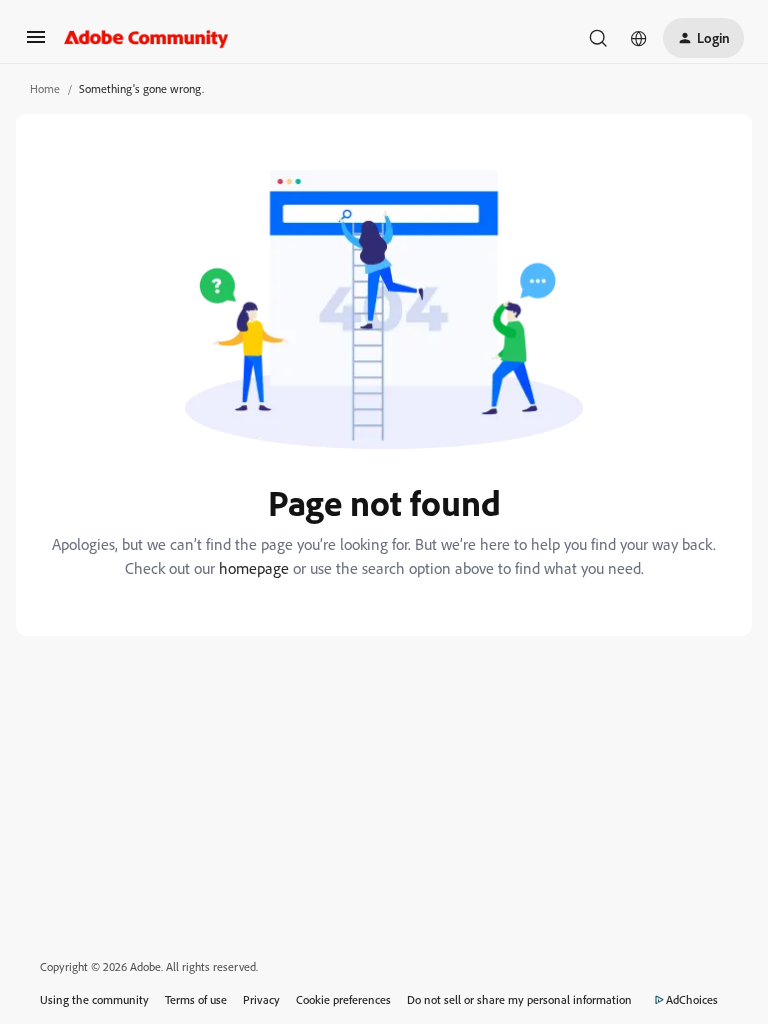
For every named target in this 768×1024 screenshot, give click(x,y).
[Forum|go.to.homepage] (146, 38)
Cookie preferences (343, 999)
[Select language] (639, 38)
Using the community (94, 999)
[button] (36, 43)
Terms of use (196, 999)
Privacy (261, 999)
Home (45, 88)
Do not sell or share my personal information (519, 999)
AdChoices (692, 999)
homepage (254, 568)
